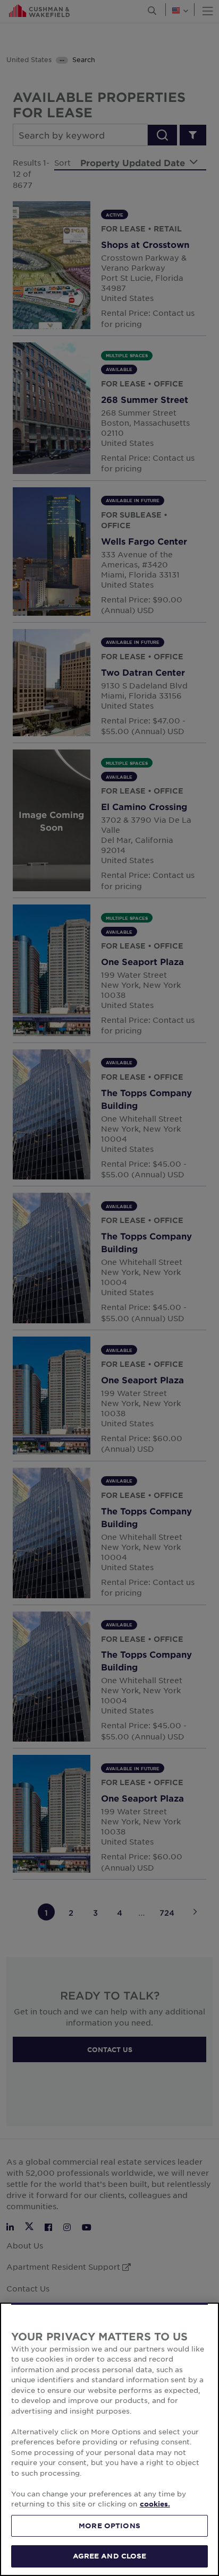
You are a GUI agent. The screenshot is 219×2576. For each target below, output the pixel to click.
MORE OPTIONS (109, 2526)
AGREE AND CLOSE (110, 2556)
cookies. (155, 2504)
